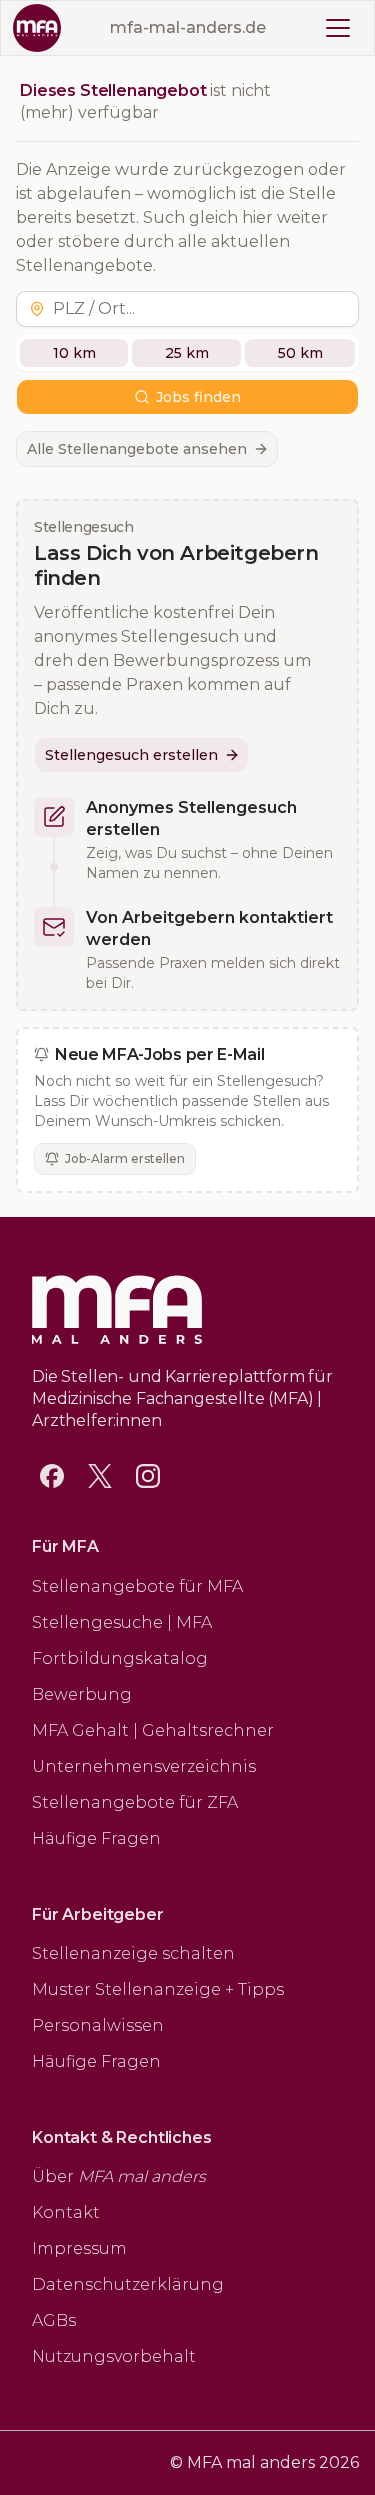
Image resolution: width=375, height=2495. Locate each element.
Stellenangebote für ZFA (135, 1802)
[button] (201, 309)
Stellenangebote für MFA (137, 1586)
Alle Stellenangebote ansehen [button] (137, 449)
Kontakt (66, 2212)
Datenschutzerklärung (128, 2284)
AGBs (54, 2320)
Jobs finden (198, 397)
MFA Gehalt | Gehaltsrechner (153, 1730)
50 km (300, 353)
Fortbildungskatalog (120, 1658)
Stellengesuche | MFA (122, 1622)
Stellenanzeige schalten (133, 1953)
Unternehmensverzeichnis (144, 1766)
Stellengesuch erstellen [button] (131, 755)
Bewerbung (82, 1694)
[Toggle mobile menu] (338, 28)
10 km (74, 353)
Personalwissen (98, 2025)
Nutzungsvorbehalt (114, 2356)
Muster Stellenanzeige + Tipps (158, 1989)
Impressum (79, 2248)
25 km (187, 353)
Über (119, 2176)
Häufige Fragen (96, 1838)
